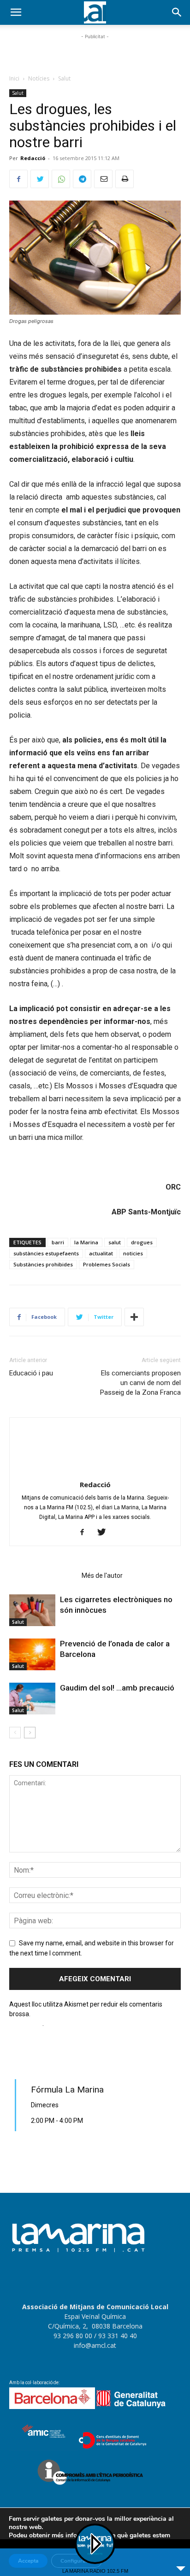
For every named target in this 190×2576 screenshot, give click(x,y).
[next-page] (30, 1733)
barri (58, 1242)
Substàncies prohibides (43, 1264)
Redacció (33, 158)
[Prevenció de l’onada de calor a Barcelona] (32, 1654)
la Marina (86, 1242)
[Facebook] (18, 179)
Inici (14, 78)
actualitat (101, 1253)
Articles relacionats (43, 1575)
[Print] (125, 179)
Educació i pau (31, 1373)
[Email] (103, 179)
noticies (133, 1253)
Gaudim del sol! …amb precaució (117, 1688)
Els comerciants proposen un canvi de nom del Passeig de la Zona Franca (140, 1383)
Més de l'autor (102, 1575)
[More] (134, 1317)
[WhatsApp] (61, 179)
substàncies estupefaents (46, 1253)
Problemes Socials (107, 1264)
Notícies (39, 78)
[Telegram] (82, 179)
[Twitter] (40, 179)
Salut (64, 78)
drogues (142, 1242)
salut (115, 1242)
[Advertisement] (95, 53)
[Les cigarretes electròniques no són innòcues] (32, 1610)
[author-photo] (95, 1472)
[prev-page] (15, 1733)
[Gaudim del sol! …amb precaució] (32, 1699)
